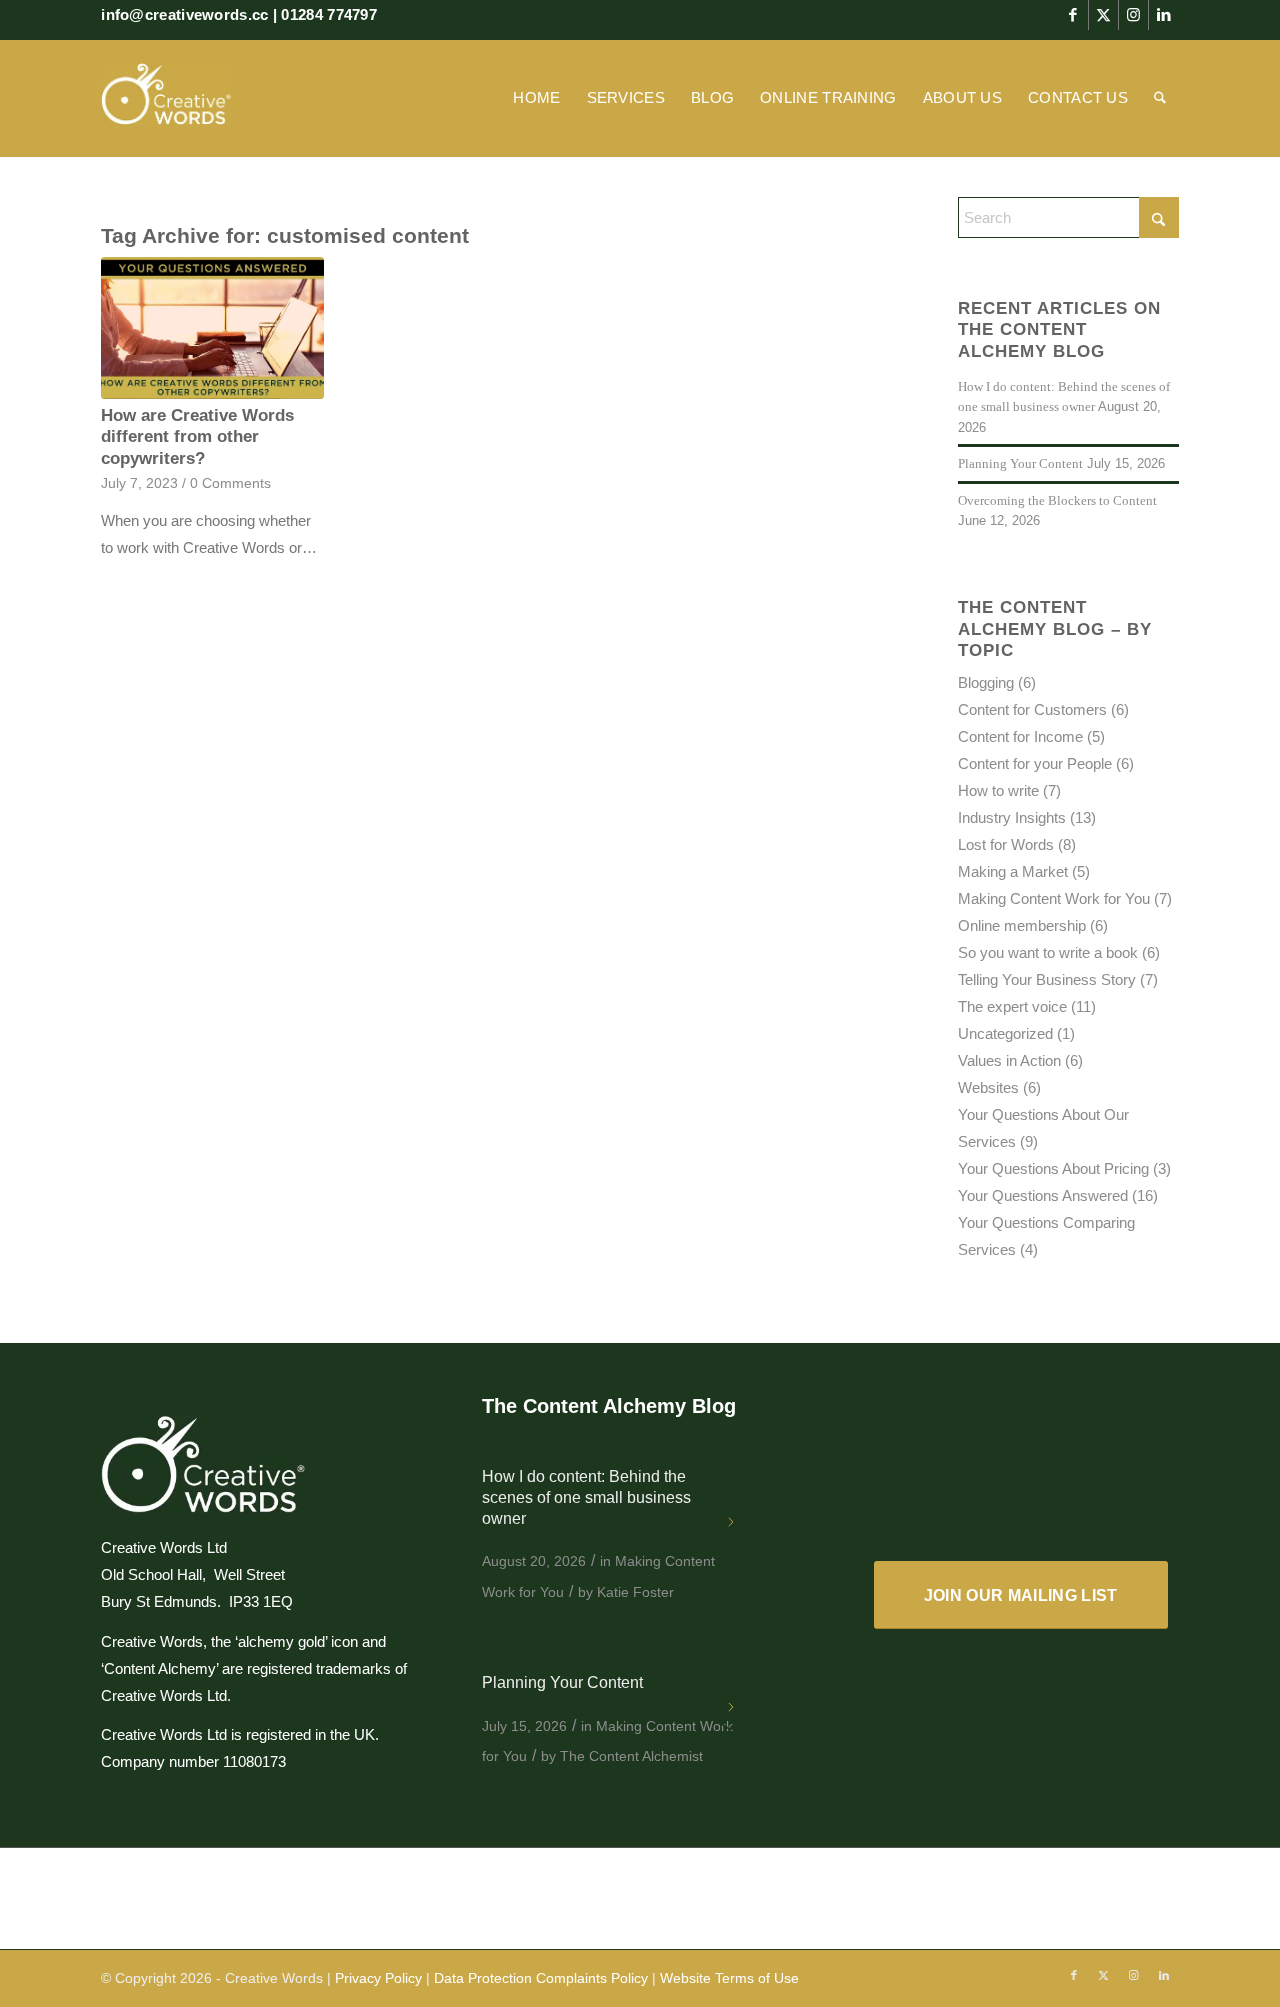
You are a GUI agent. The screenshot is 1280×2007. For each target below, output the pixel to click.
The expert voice (1012, 1006)
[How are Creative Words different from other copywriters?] (212, 328)
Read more (733, 1530)
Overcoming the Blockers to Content (1057, 501)
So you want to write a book (1048, 952)
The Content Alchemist (631, 1756)
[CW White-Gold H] (166, 98)
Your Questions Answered (1043, 1195)
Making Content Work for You (1054, 898)
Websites (988, 1087)
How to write (998, 790)
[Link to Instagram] (1133, 15)
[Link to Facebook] (1073, 15)
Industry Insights (1012, 817)
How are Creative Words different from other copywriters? (197, 436)
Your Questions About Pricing (1053, 1168)
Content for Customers (1032, 709)
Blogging (986, 682)
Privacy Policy (378, 1978)
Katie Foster (635, 1592)
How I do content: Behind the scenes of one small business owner (586, 1497)
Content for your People (1035, 763)
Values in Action (1009, 1060)
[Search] (1160, 98)
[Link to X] (1103, 15)
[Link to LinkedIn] (1164, 15)
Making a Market (1013, 871)
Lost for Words (1006, 844)
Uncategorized (1005, 1033)
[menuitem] (536, 98)
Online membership (1022, 925)
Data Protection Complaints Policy (541, 1978)
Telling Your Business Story (1047, 979)
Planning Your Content (1020, 464)
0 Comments (230, 483)
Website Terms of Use (729, 1978)
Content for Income (1020, 736)
